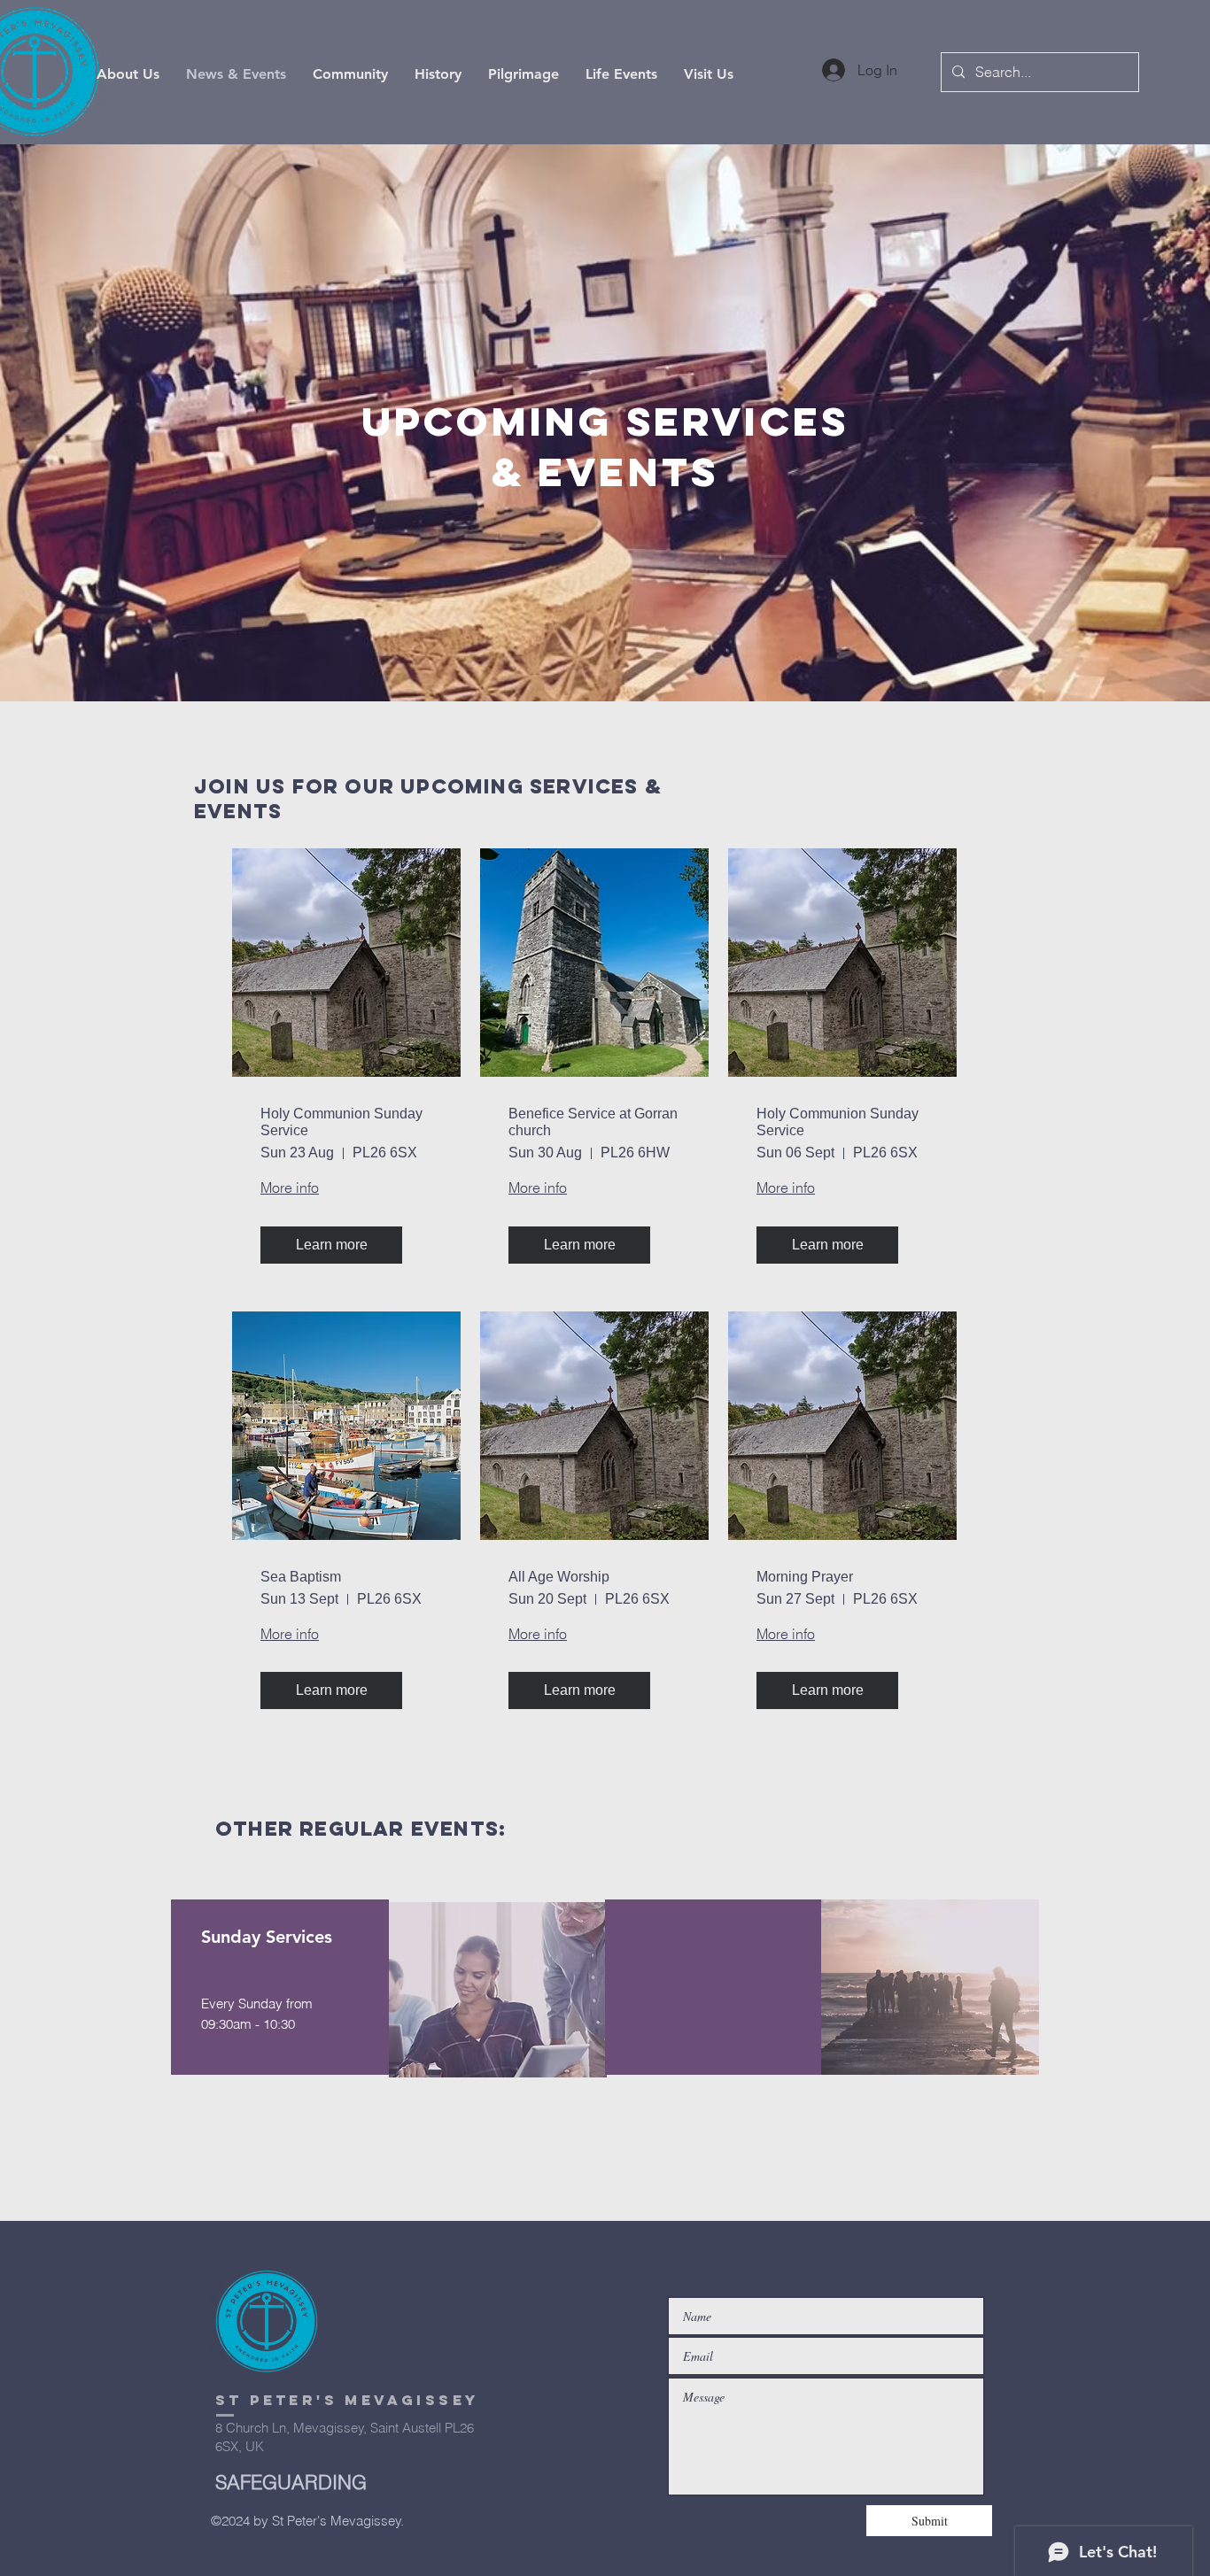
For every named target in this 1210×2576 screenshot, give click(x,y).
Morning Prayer (805, 1577)
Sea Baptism (301, 1577)
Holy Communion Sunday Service (341, 1122)
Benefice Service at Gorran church (593, 1122)
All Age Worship (559, 1577)
